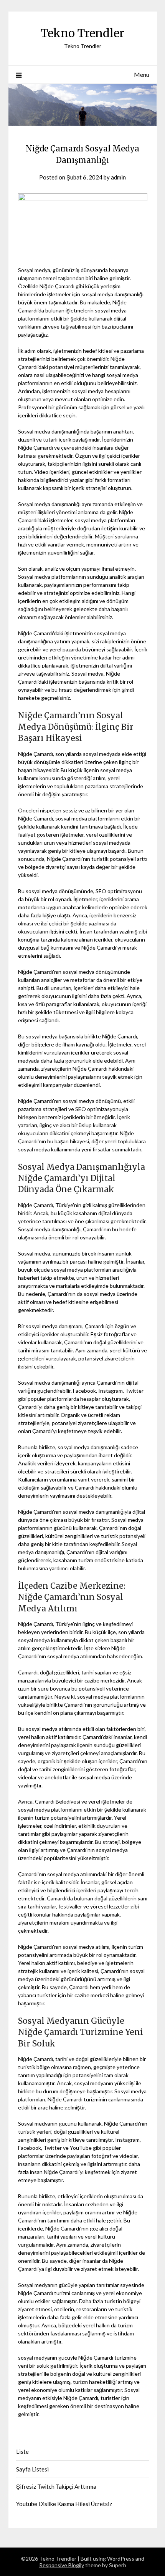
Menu (142, 74)
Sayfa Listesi (32, 2469)
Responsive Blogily (62, 2565)
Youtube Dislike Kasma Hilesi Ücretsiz (64, 2504)
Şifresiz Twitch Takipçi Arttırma (56, 2486)
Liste (22, 2451)
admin (118, 177)
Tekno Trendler (82, 33)
